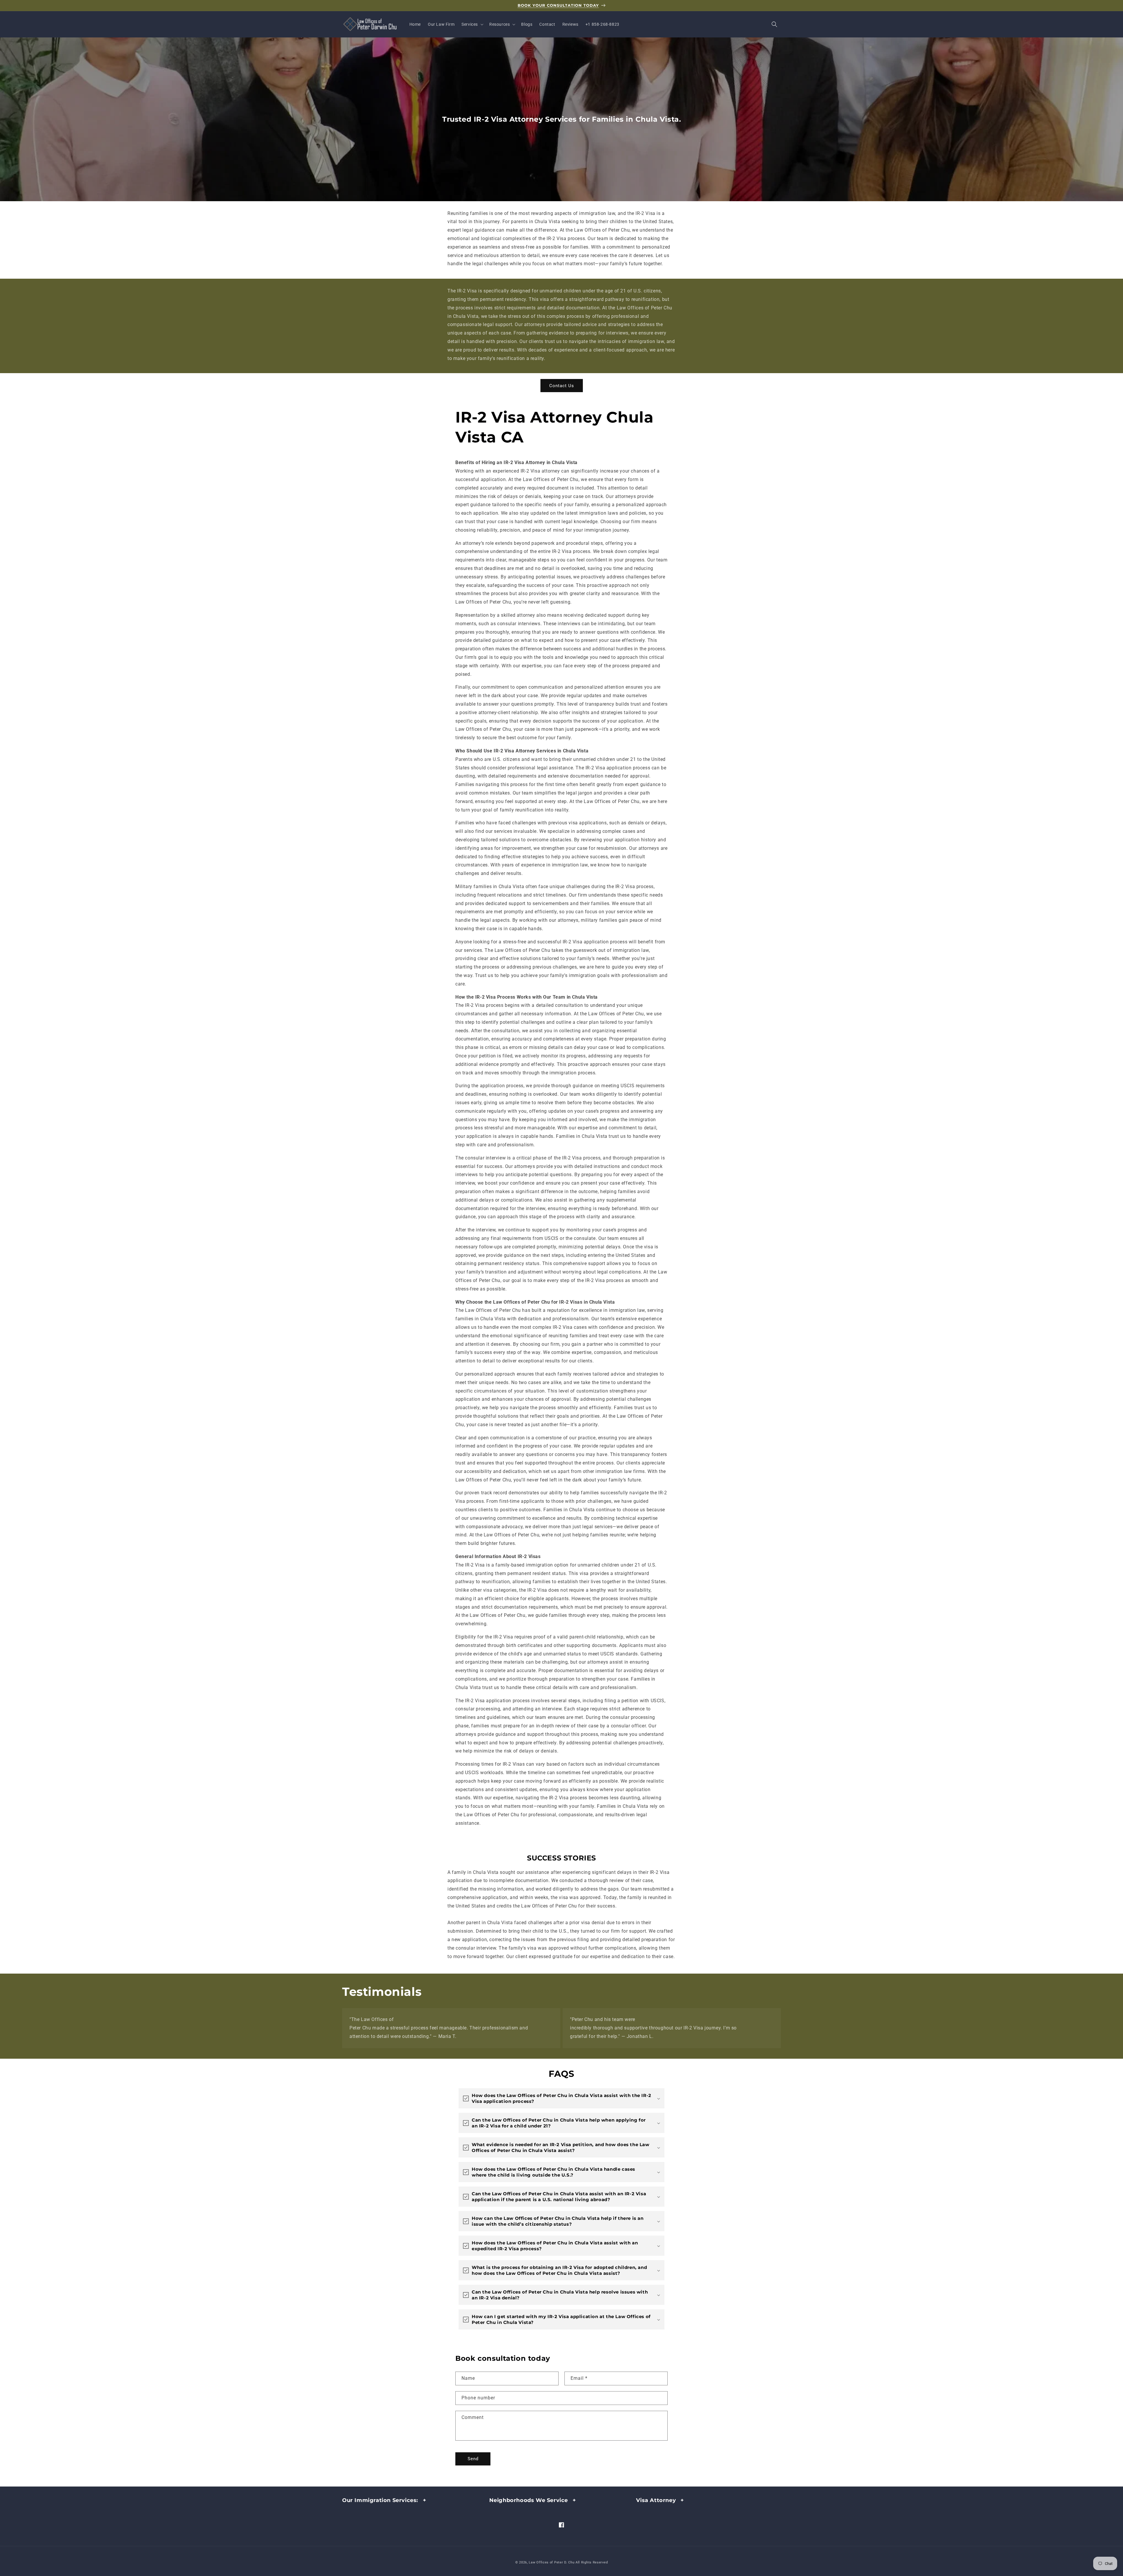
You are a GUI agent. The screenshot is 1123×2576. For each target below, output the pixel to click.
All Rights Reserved (592, 2562)
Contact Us (562, 386)
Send (473, 2459)
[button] (472, 24)
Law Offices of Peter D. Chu (552, 2562)
